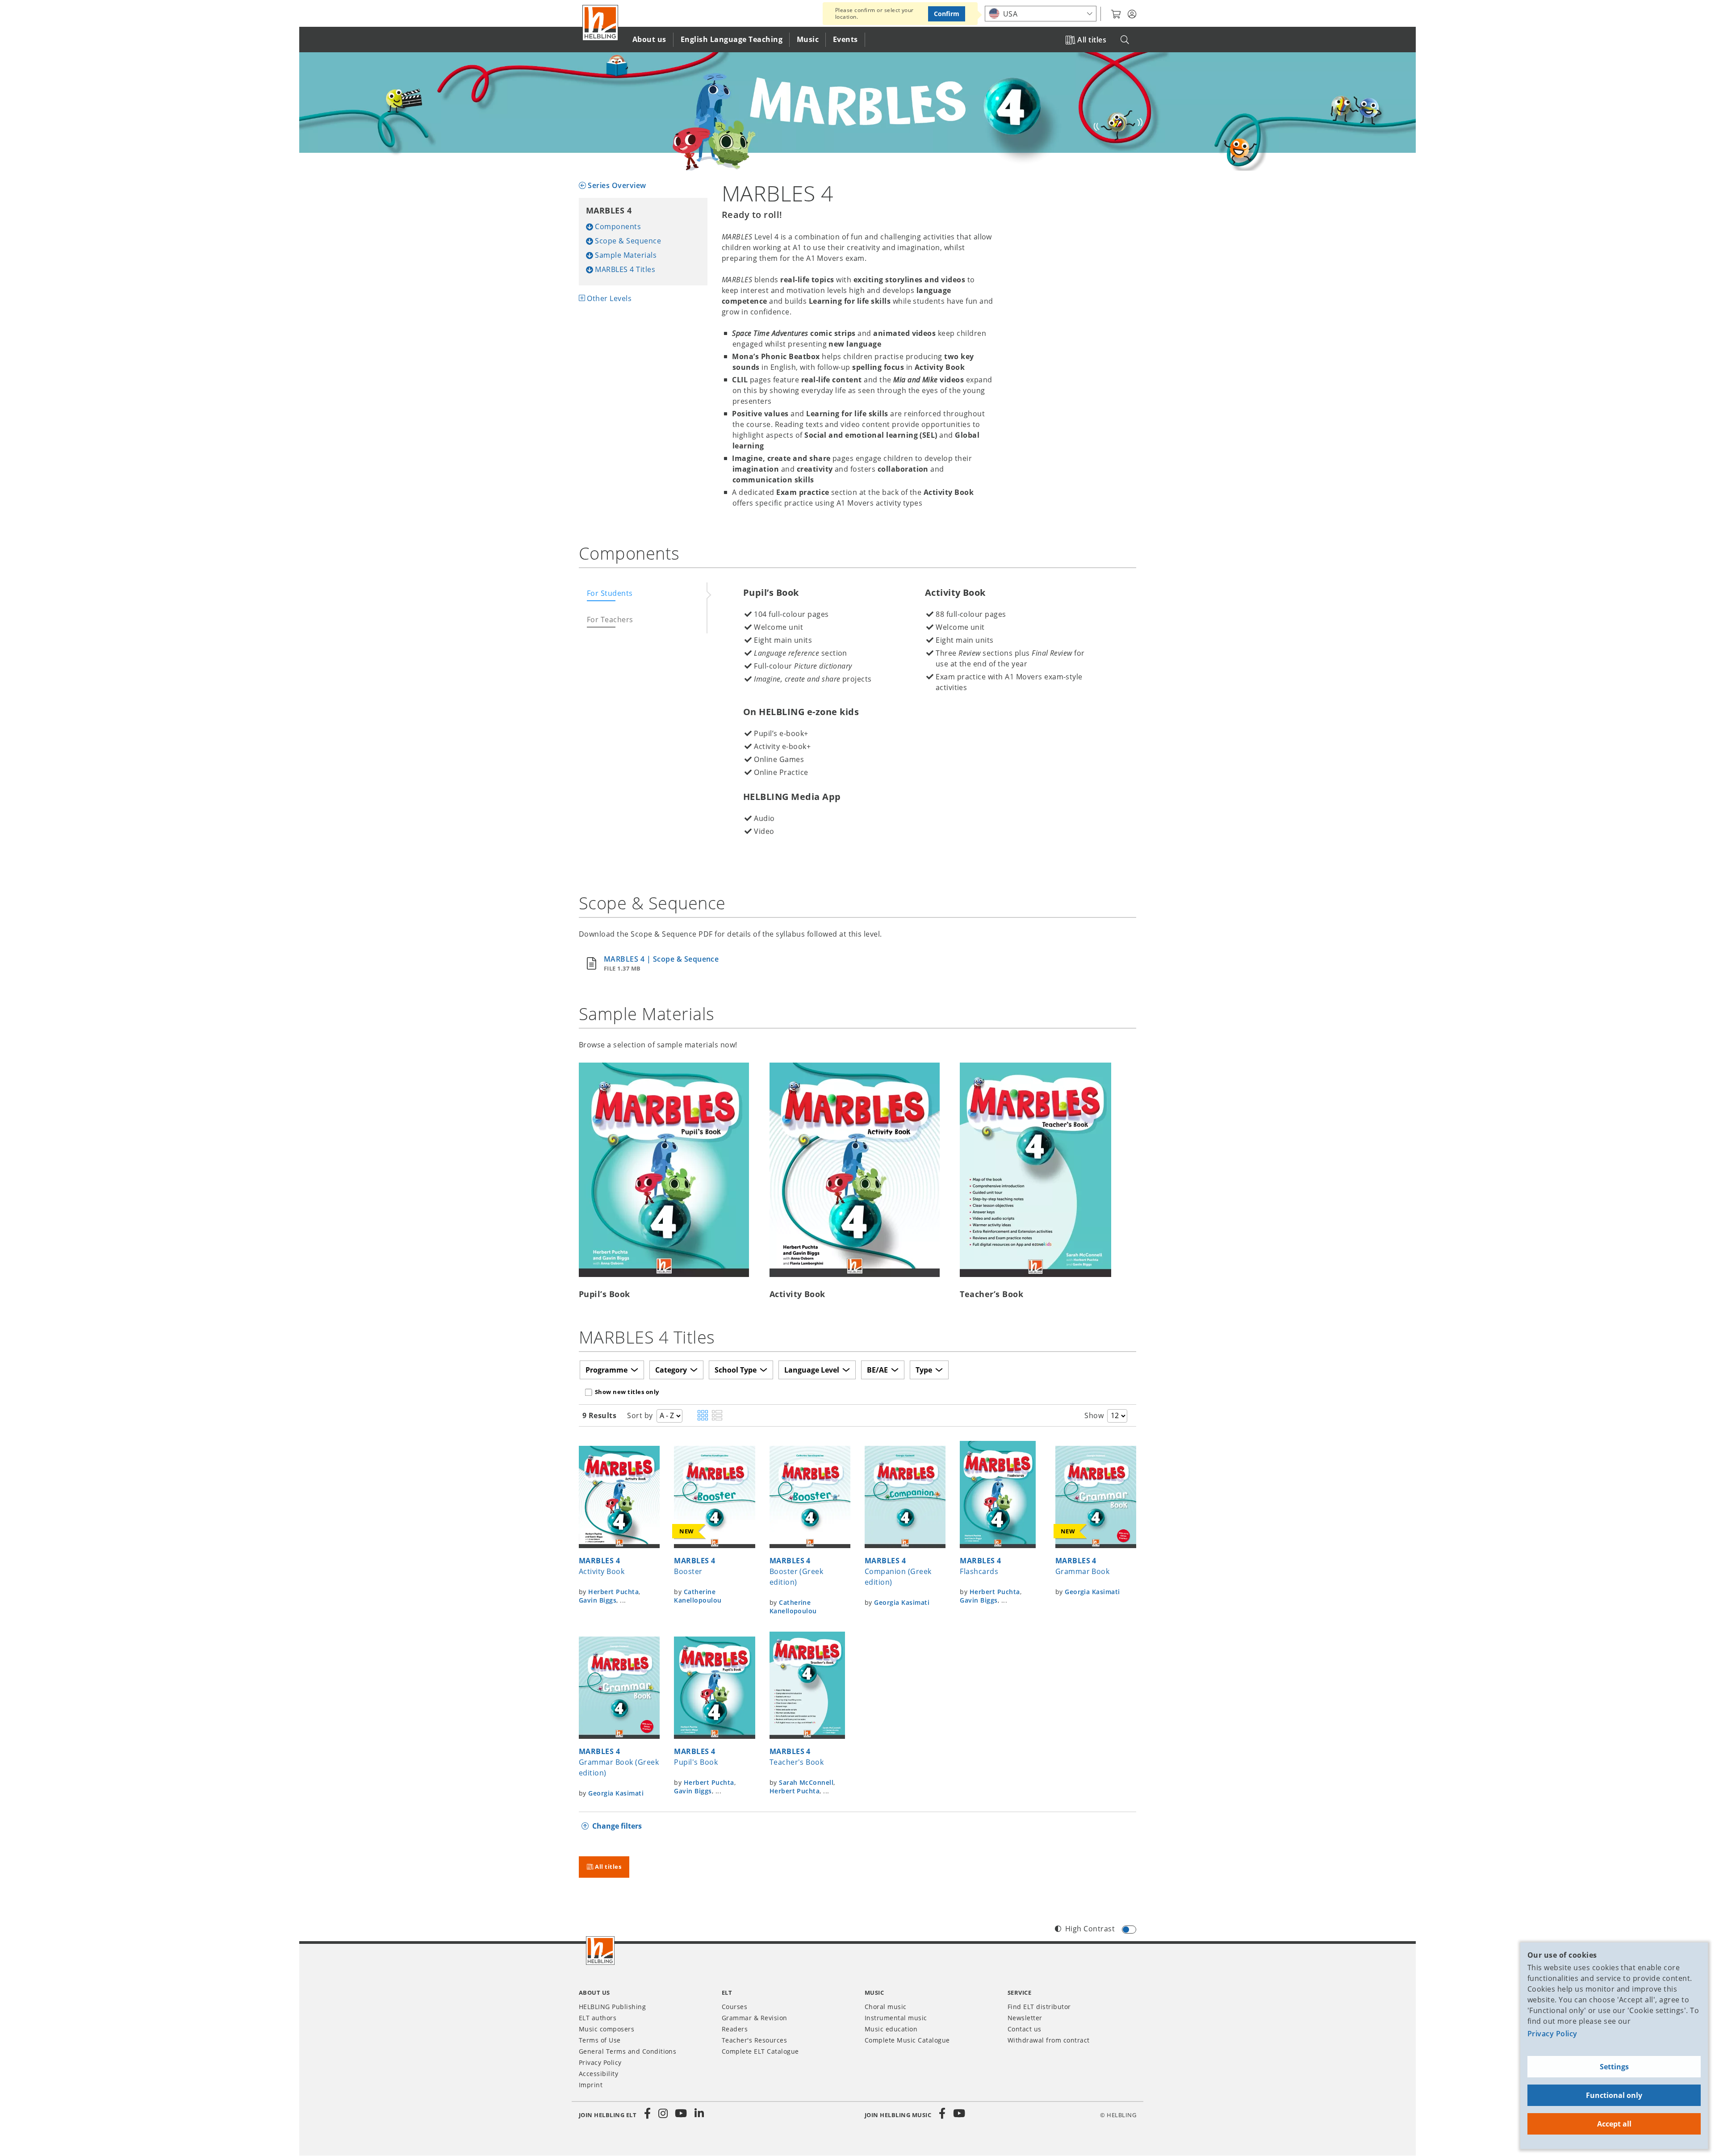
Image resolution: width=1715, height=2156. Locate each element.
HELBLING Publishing (612, 2007)
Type (924, 1370)
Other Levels (609, 298)
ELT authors (598, 2018)
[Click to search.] (1125, 40)
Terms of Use (600, 2040)
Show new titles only (627, 1392)
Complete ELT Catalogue (760, 2051)
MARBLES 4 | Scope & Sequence (661, 959)
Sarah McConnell (806, 1782)
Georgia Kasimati (902, 1602)
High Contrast (1090, 1929)
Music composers (607, 2029)
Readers (735, 2029)
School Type (736, 1370)
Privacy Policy (1552, 2034)
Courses (734, 2007)
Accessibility (598, 2074)
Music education (891, 2029)
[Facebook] (648, 2114)
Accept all (1614, 2124)
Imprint (591, 2085)
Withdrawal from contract (1049, 2040)
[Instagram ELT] (663, 2114)
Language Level (812, 1370)
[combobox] (1041, 14)
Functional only (1614, 2095)
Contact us (1025, 2029)
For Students (610, 593)
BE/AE (877, 1370)
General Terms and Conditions (627, 2051)
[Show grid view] (703, 1416)
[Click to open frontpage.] (600, 23)
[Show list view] (717, 1416)
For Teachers (610, 620)
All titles (1092, 40)
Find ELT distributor (1039, 2007)
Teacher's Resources (754, 2040)
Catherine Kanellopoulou (698, 1596)
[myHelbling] (1132, 14)
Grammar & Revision (755, 2018)
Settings (1614, 2067)
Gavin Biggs (598, 1600)
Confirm (947, 14)
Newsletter (1025, 2018)
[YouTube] (681, 2114)
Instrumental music (896, 2018)
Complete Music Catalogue (907, 2040)
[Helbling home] (600, 1951)
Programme (607, 1370)
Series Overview (617, 185)
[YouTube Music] (959, 2114)
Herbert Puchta (613, 1592)
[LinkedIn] (699, 2114)
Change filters (617, 1826)
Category (671, 1370)
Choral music (886, 2007)
